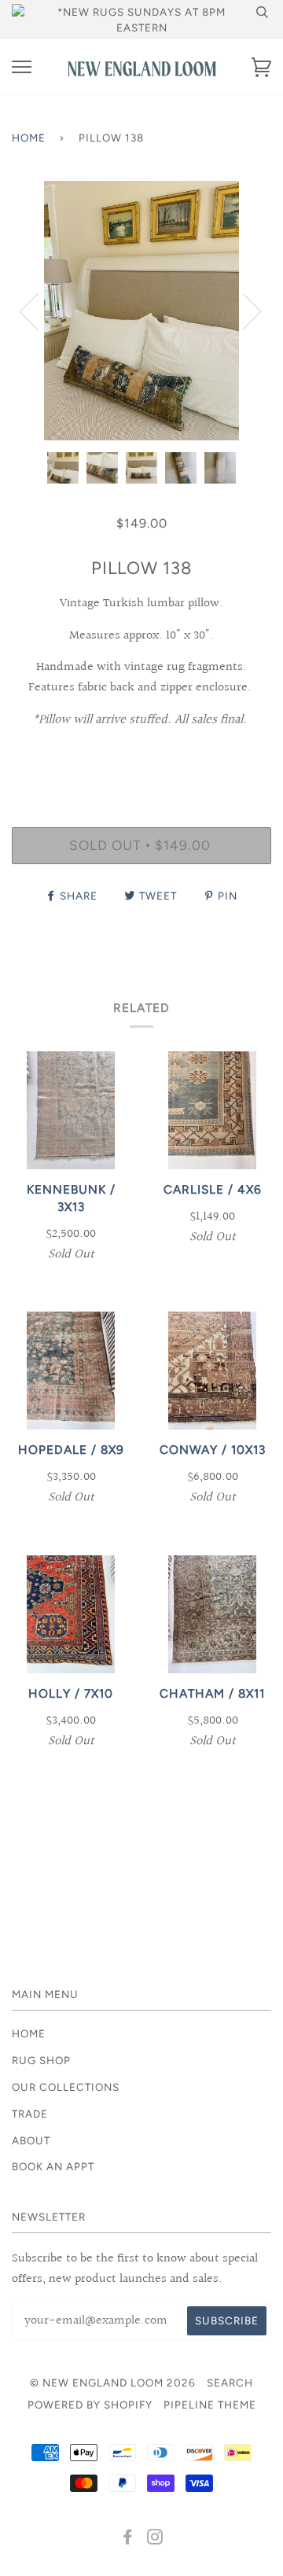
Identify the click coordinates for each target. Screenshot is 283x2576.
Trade (30, 2114)
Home (29, 138)
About (31, 2140)
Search (230, 2383)
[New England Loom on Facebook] (128, 2539)
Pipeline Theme (210, 2405)
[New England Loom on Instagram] (155, 2539)
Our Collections (66, 2087)
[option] (141, 311)
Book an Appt (53, 2166)
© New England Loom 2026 (113, 2383)
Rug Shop (41, 2060)
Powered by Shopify (90, 2405)
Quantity (142, 760)
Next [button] (243, 311)
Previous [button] (39, 311)
